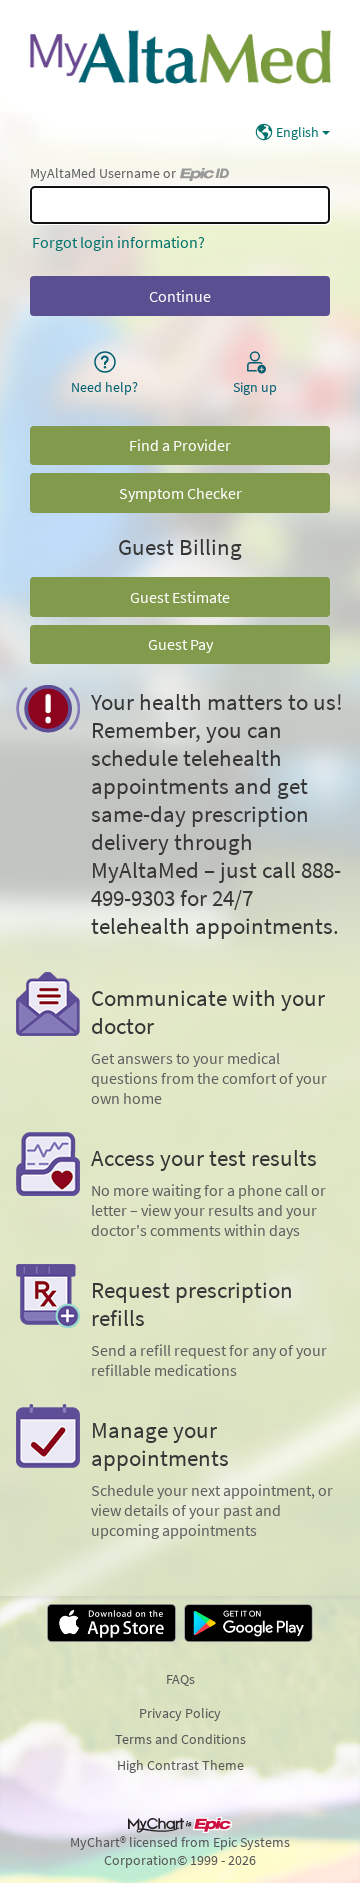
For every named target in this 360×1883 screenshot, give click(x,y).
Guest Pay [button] (180, 644)
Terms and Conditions (180, 1739)
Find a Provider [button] (180, 445)
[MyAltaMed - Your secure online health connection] (179, 56)
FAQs (180, 1679)
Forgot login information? (118, 242)
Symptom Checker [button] (180, 493)
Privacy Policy (180, 1713)
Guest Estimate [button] (180, 597)
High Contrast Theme (180, 1765)
